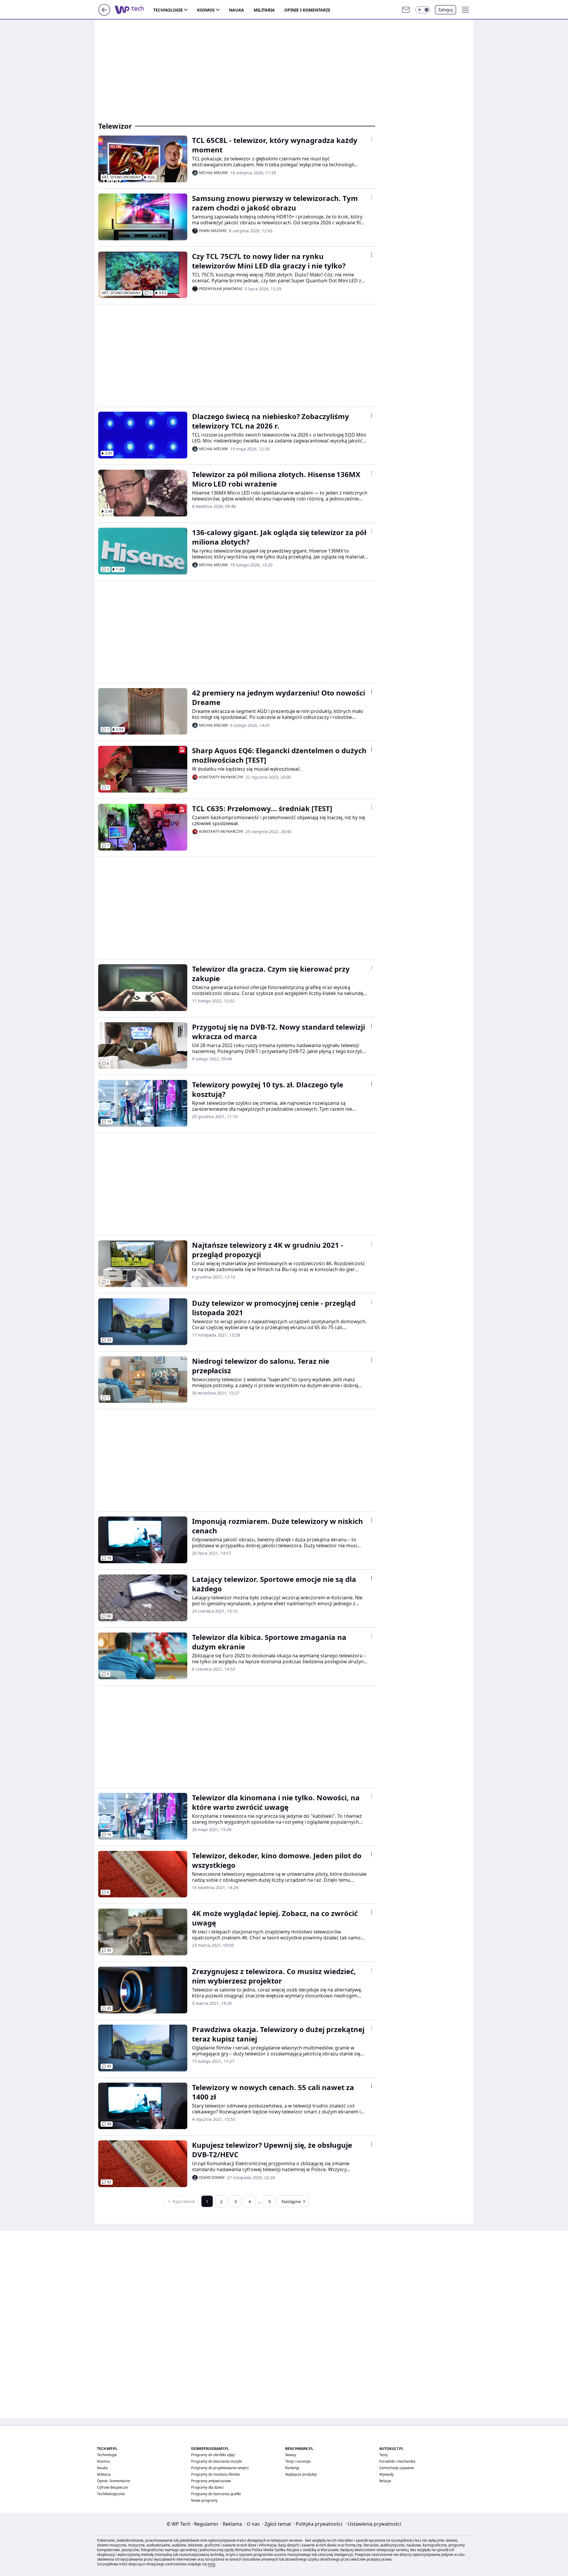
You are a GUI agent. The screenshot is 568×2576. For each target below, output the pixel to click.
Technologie (168, 10)
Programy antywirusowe (211, 2481)
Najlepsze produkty (301, 2474)
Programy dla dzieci (207, 2487)
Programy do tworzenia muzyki (217, 2461)
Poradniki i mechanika (397, 2461)
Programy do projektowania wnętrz (220, 2468)
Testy (384, 2455)
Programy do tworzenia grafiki (216, 2494)
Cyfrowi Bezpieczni (113, 2487)
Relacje (385, 2481)
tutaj (211, 2564)
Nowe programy (204, 2500)
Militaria (264, 10)
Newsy (291, 2455)
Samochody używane (397, 2468)
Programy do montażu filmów (215, 2474)
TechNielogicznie (111, 2494)
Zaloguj (446, 10)
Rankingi (292, 2468)
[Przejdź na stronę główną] (104, 14)
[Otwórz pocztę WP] (406, 10)
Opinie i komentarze (307, 10)
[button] (423, 10)
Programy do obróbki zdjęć (213, 2455)
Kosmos (206, 10)
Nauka (237, 10)
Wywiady (387, 2474)
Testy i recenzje (298, 2461)
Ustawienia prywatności (373, 2524)
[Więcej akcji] (372, 139)
